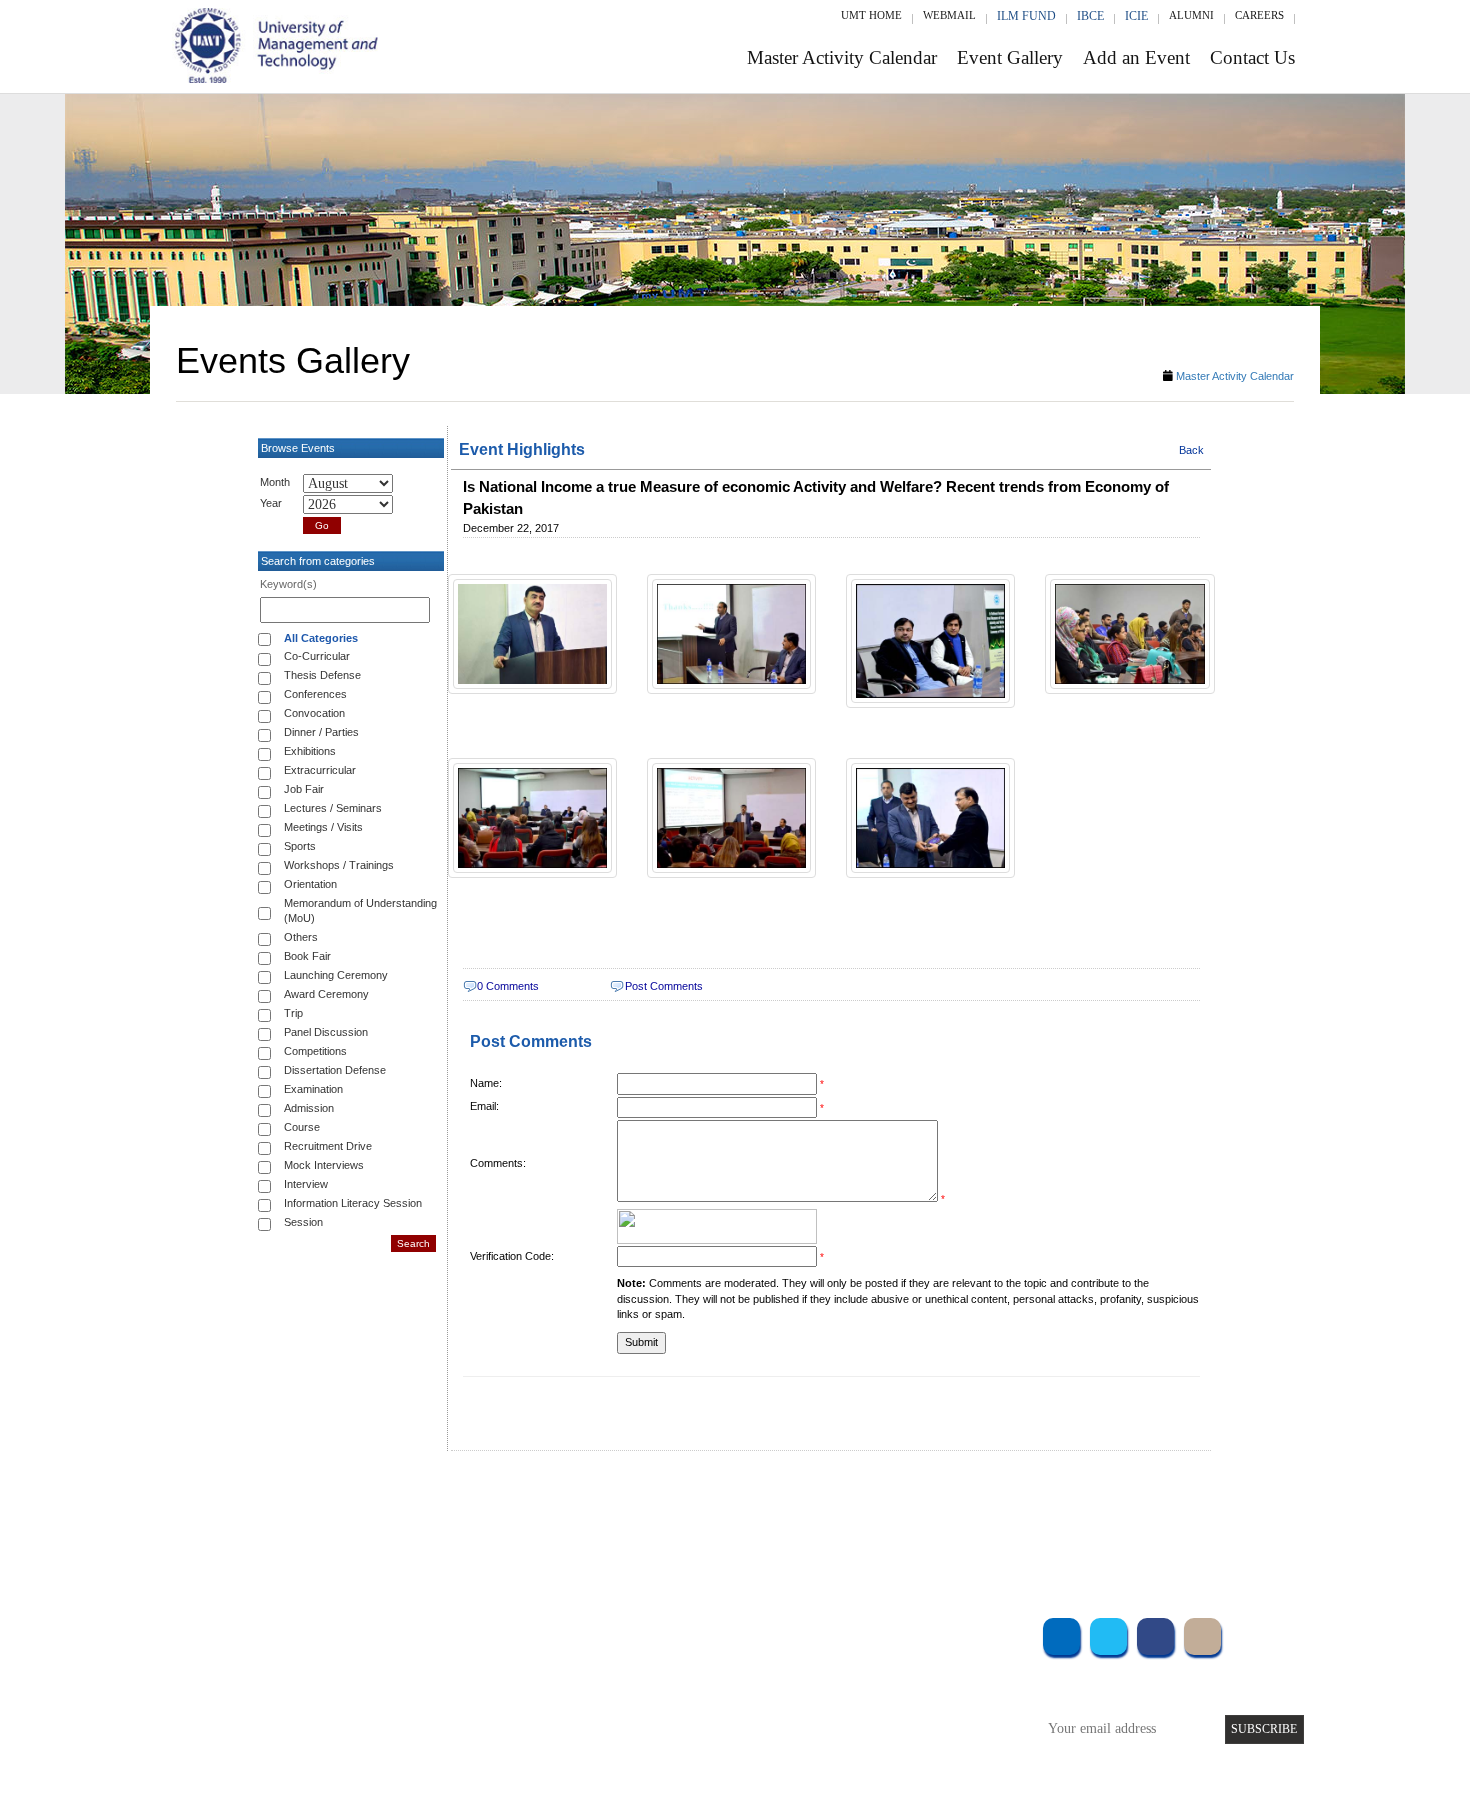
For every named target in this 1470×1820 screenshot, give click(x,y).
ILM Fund (1026, 16)
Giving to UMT (612, 1685)
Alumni (1191, 15)
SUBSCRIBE (1264, 1729)
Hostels (883, 1685)
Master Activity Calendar (842, 57)
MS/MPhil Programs (430, 1685)
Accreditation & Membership (649, 1658)
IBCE (1090, 16)
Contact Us (1252, 57)
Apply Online (412, 1739)
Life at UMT (603, 1712)
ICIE (1136, 16)
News (584, 1739)
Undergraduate (415, 1631)
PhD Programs (413, 1712)
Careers (1259, 15)
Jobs (582, 1766)
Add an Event (1136, 57)
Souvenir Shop (903, 1739)
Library (883, 1631)
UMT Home (871, 15)
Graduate (399, 1658)
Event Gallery (1010, 57)
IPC (873, 1658)
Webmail (949, 15)
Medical (885, 1712)
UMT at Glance (611, 1631)
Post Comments (664, 986)
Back (1191, 450)
